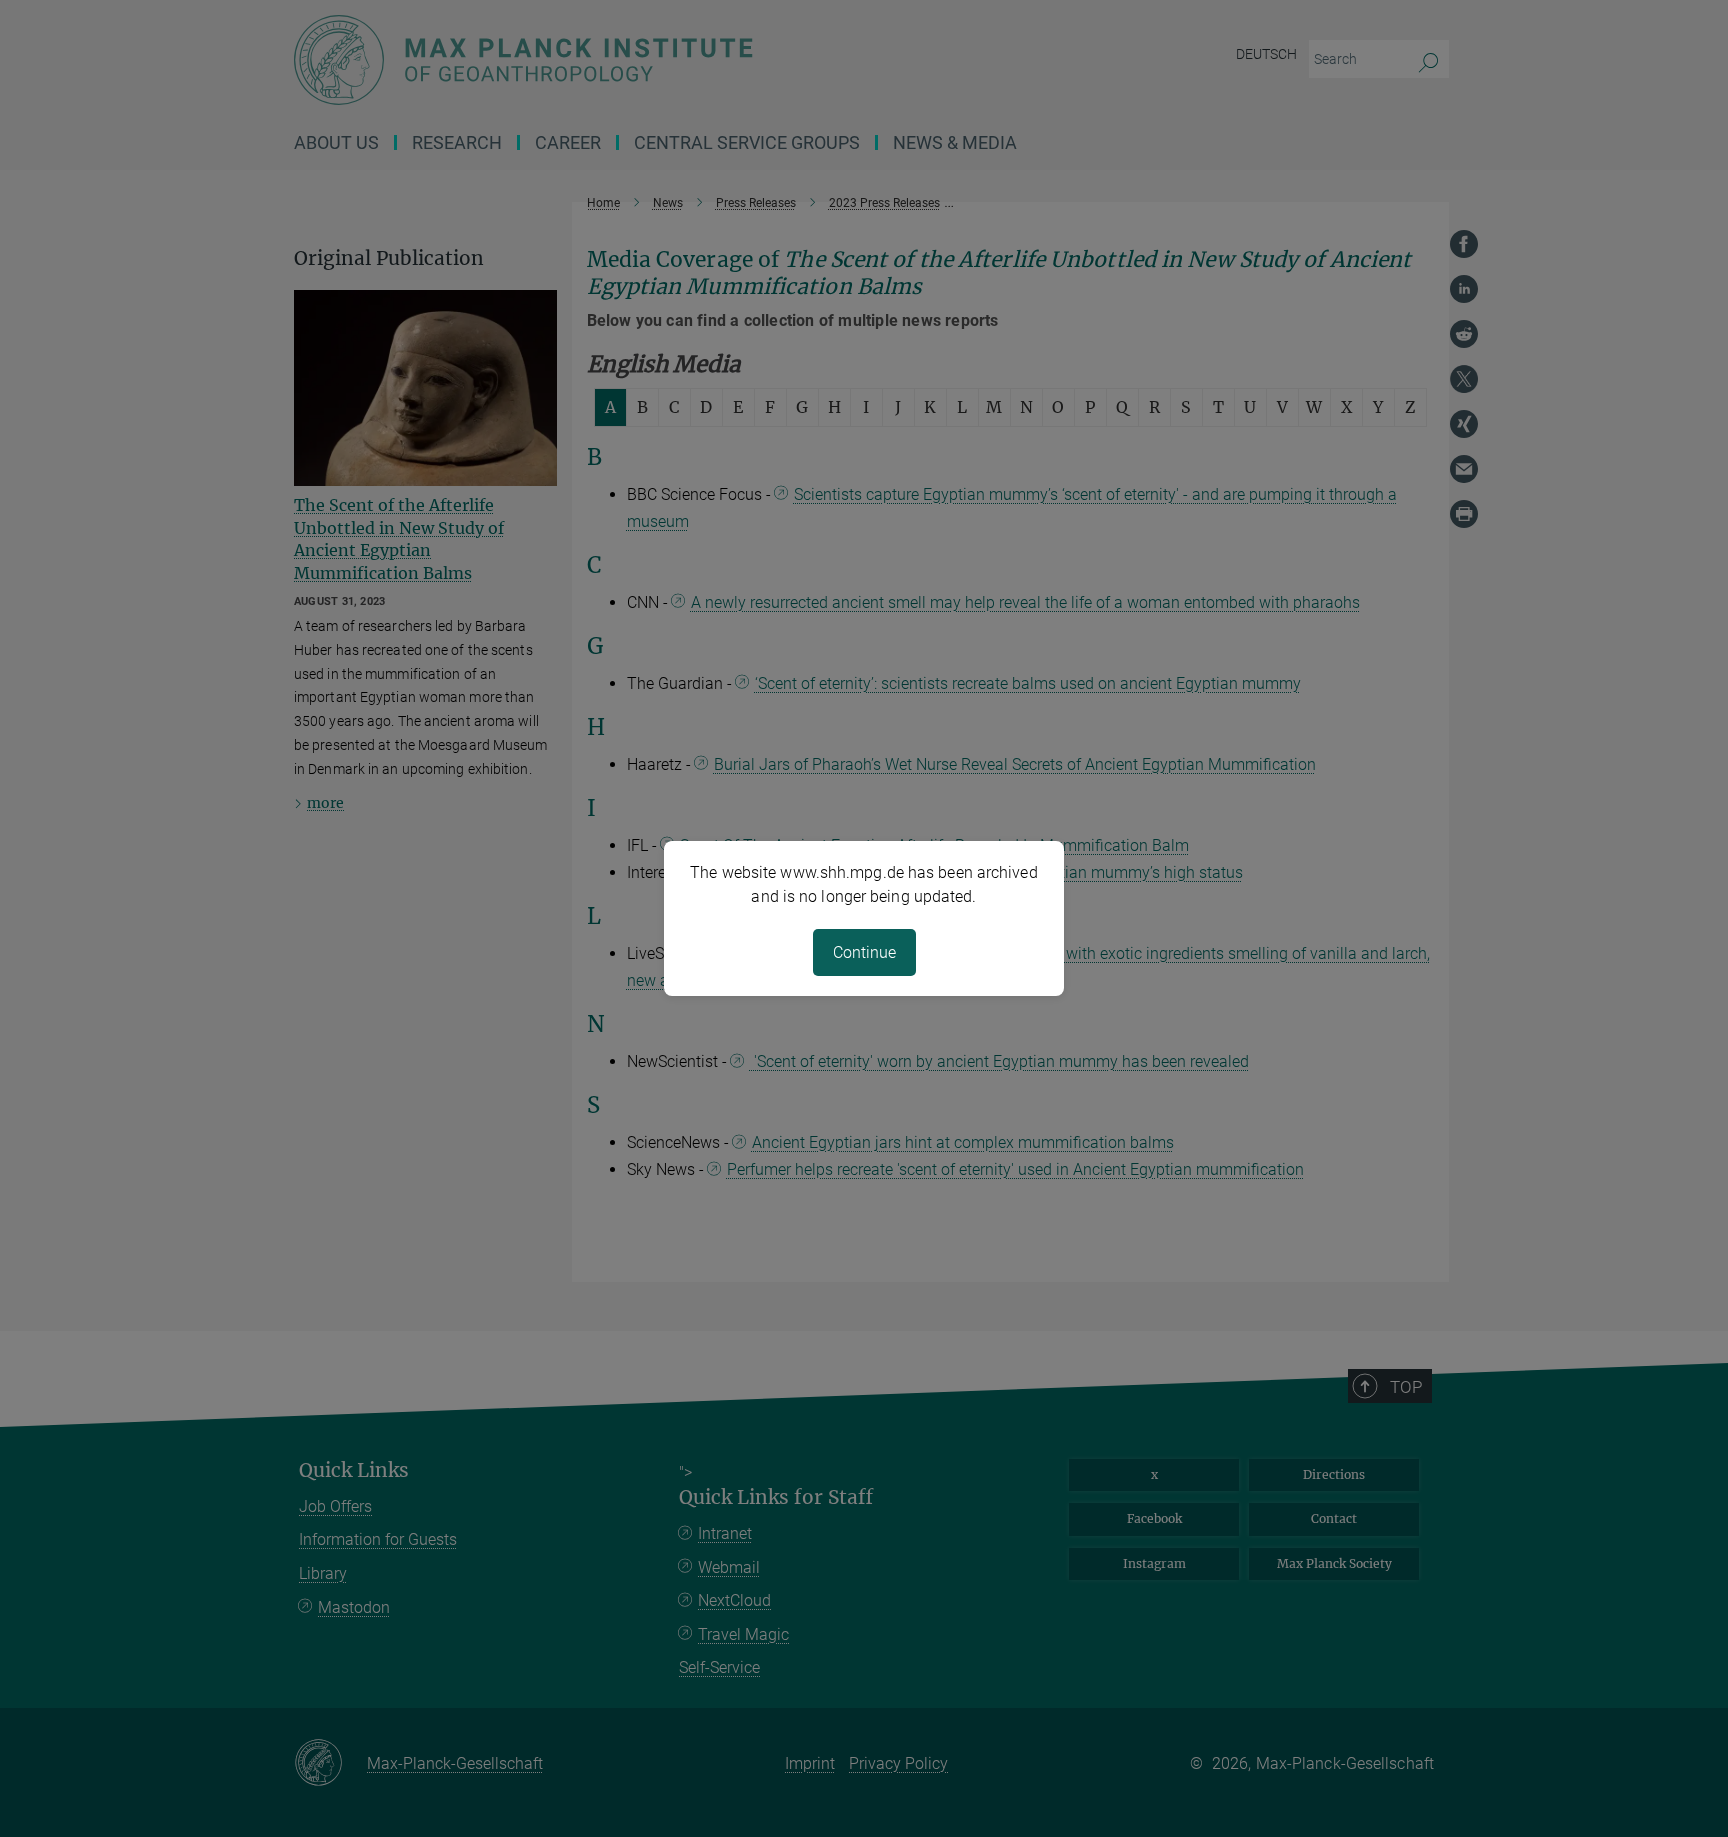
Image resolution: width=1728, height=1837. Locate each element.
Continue (864, 952)
